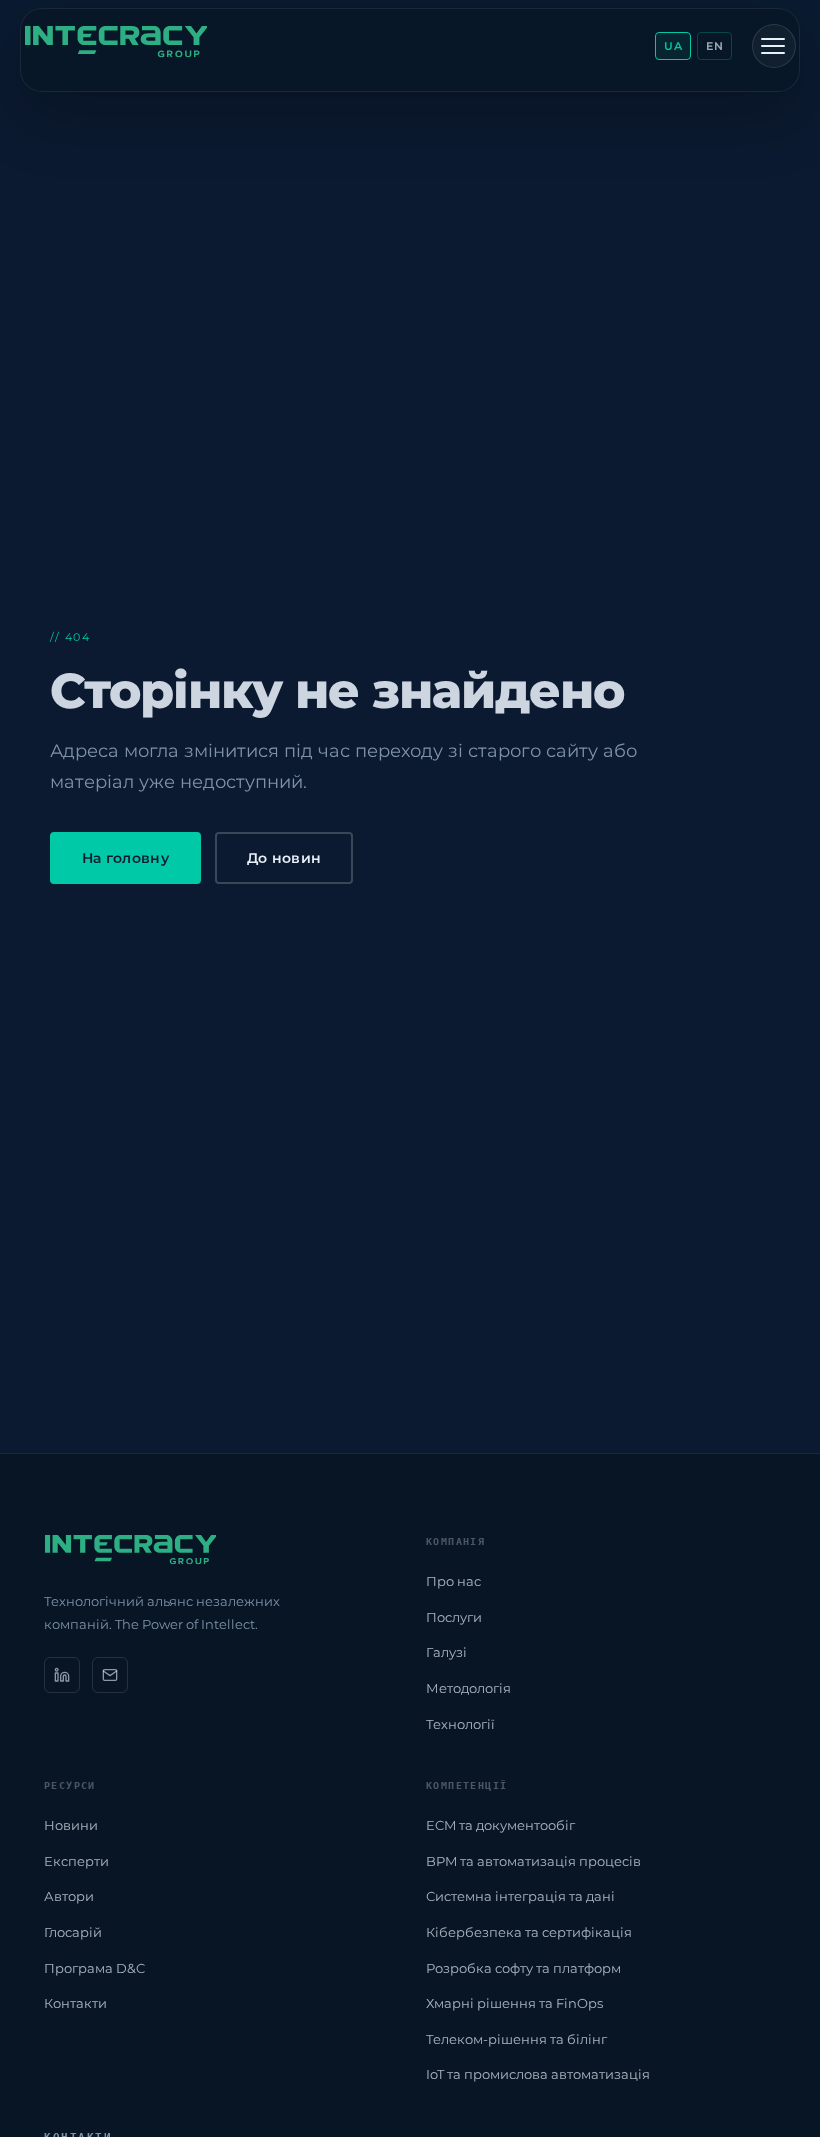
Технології (460, 1724)
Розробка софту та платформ (523, 1968)
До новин (284, 858)
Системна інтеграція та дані (520, 1896)
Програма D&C (94, 1968)
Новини (71, 1825)
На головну (125, 858)
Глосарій (73, 1932)
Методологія (468, 1688)
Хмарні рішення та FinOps (514, 2003)
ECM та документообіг (500, 1825)
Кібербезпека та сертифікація (529, 1932)
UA (673, 46)
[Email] (110, 1675)
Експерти (76, 1861)
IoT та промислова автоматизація (538, 2074)
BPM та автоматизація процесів (533, 1861)
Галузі (446, 1652)
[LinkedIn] (62, 1675)
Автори (69, 1896)
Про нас (453, 1581)
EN (714, 46)
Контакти (75, 2003)
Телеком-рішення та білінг (516, 2039)
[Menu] (774, 46)
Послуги (454, 1617)
